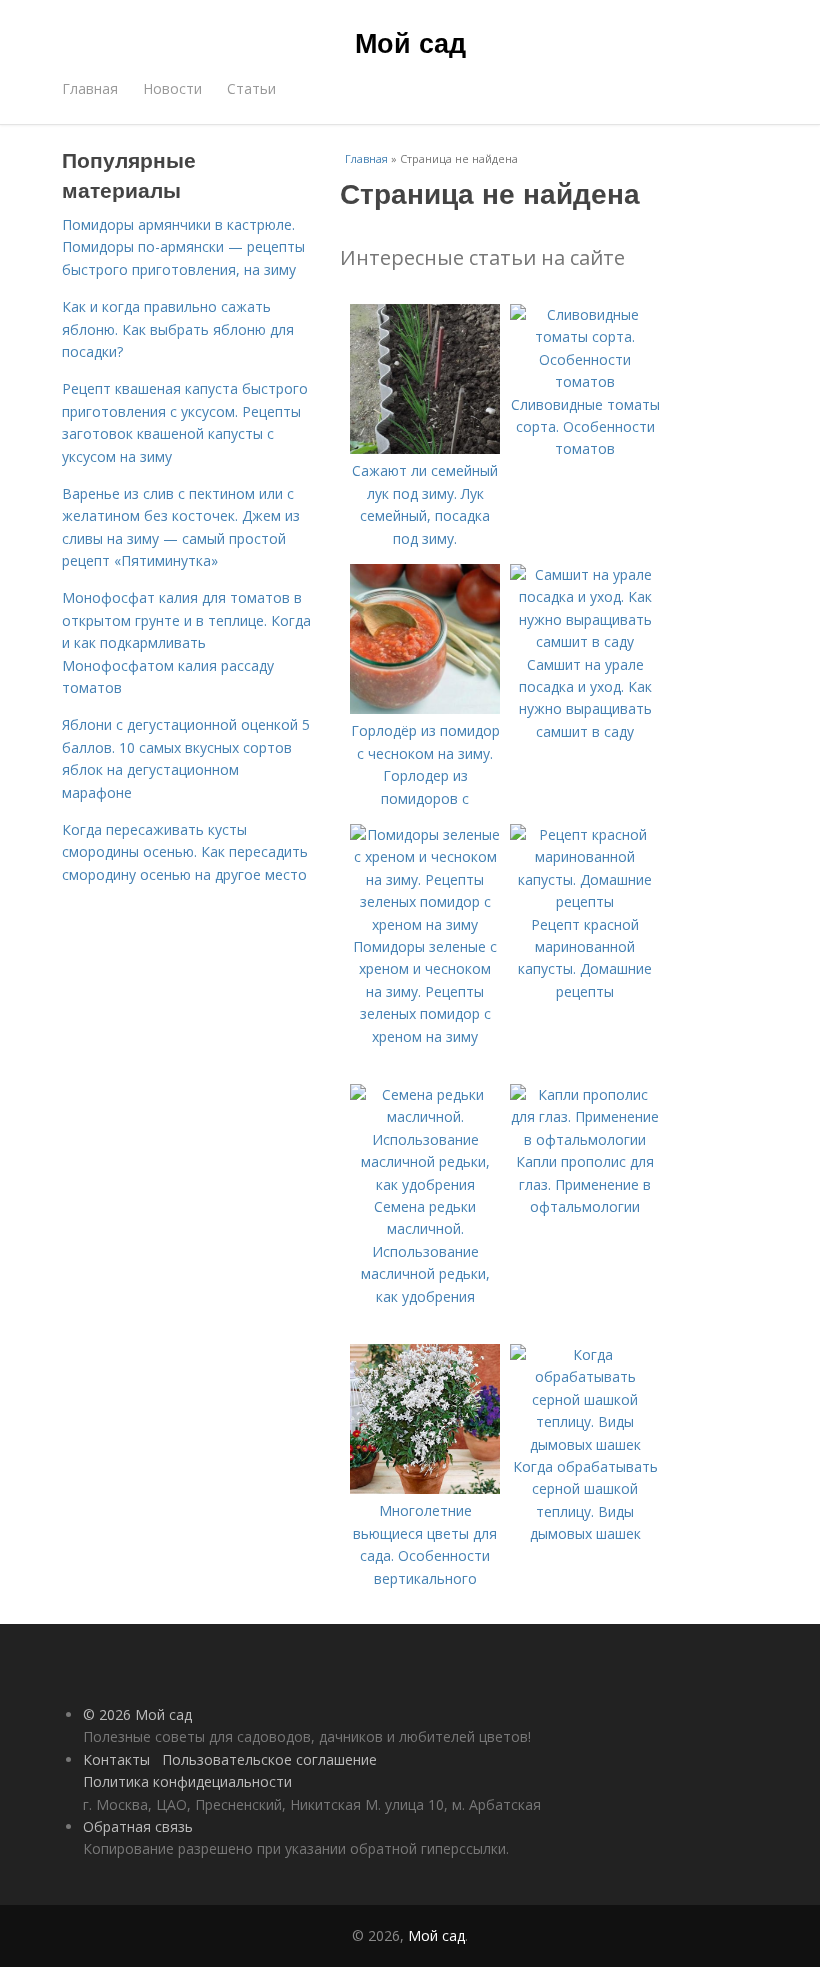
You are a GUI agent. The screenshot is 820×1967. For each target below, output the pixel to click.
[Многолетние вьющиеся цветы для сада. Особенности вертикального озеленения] (425, 1488)
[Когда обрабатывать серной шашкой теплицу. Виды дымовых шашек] (585, 1444)
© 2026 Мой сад (137, 1714)
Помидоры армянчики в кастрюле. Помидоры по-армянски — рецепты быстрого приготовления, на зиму (183, 247)
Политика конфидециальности (187, 1781)
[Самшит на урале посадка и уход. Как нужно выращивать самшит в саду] (585, 641)
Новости (172, 88)
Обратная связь (138, 1826)
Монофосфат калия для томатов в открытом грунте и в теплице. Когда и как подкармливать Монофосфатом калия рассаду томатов (186, 642)
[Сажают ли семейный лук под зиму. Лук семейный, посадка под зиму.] (425, 448)
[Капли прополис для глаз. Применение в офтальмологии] (585, 1139)
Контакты (116, 1759)
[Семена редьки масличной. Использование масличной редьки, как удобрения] (425, 1184)
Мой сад (410, 42)
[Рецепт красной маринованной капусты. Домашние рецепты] (585, 901)
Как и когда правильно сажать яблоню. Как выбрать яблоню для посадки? (178, 329)
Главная (90, 88)
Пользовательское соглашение (269, 1759)
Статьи (251, 88)
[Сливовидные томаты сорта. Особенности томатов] (585, 381)
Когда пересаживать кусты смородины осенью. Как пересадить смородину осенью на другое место (185, 852)
